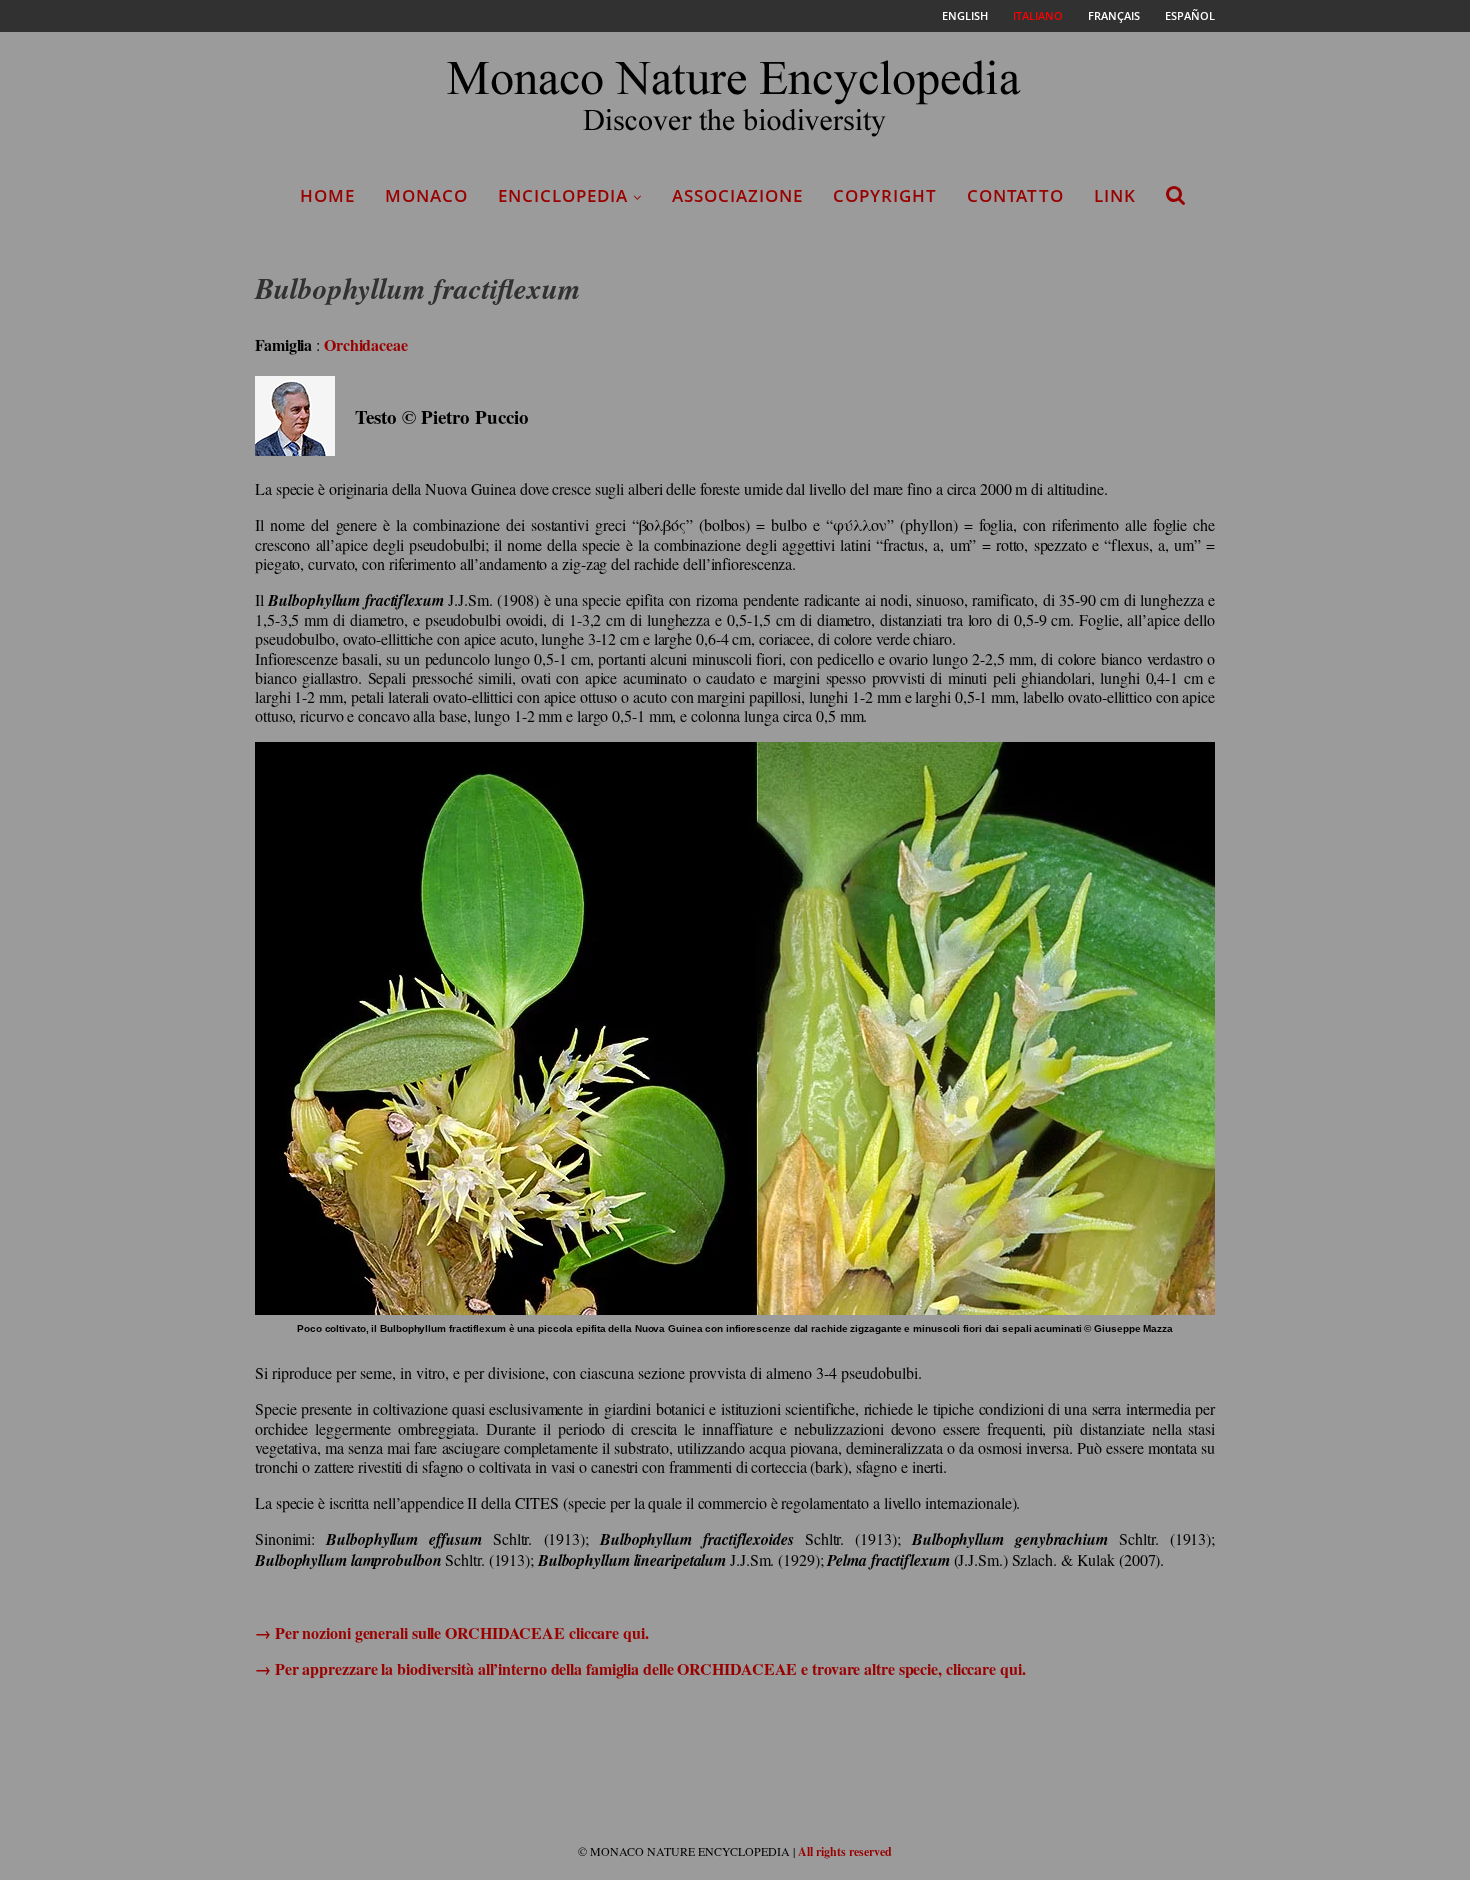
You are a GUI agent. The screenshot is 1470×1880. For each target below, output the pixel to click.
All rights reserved (845, 1851)
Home (327, 195)
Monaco (426, 195)
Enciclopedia (563, 195)
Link (1115, 195)
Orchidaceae (366, 344)
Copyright (885, 195)
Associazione (737, 195)
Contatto (1015, 195)
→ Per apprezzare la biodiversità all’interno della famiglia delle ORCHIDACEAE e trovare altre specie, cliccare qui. (640, 1668)
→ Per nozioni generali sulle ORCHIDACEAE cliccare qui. (452, 1632)
